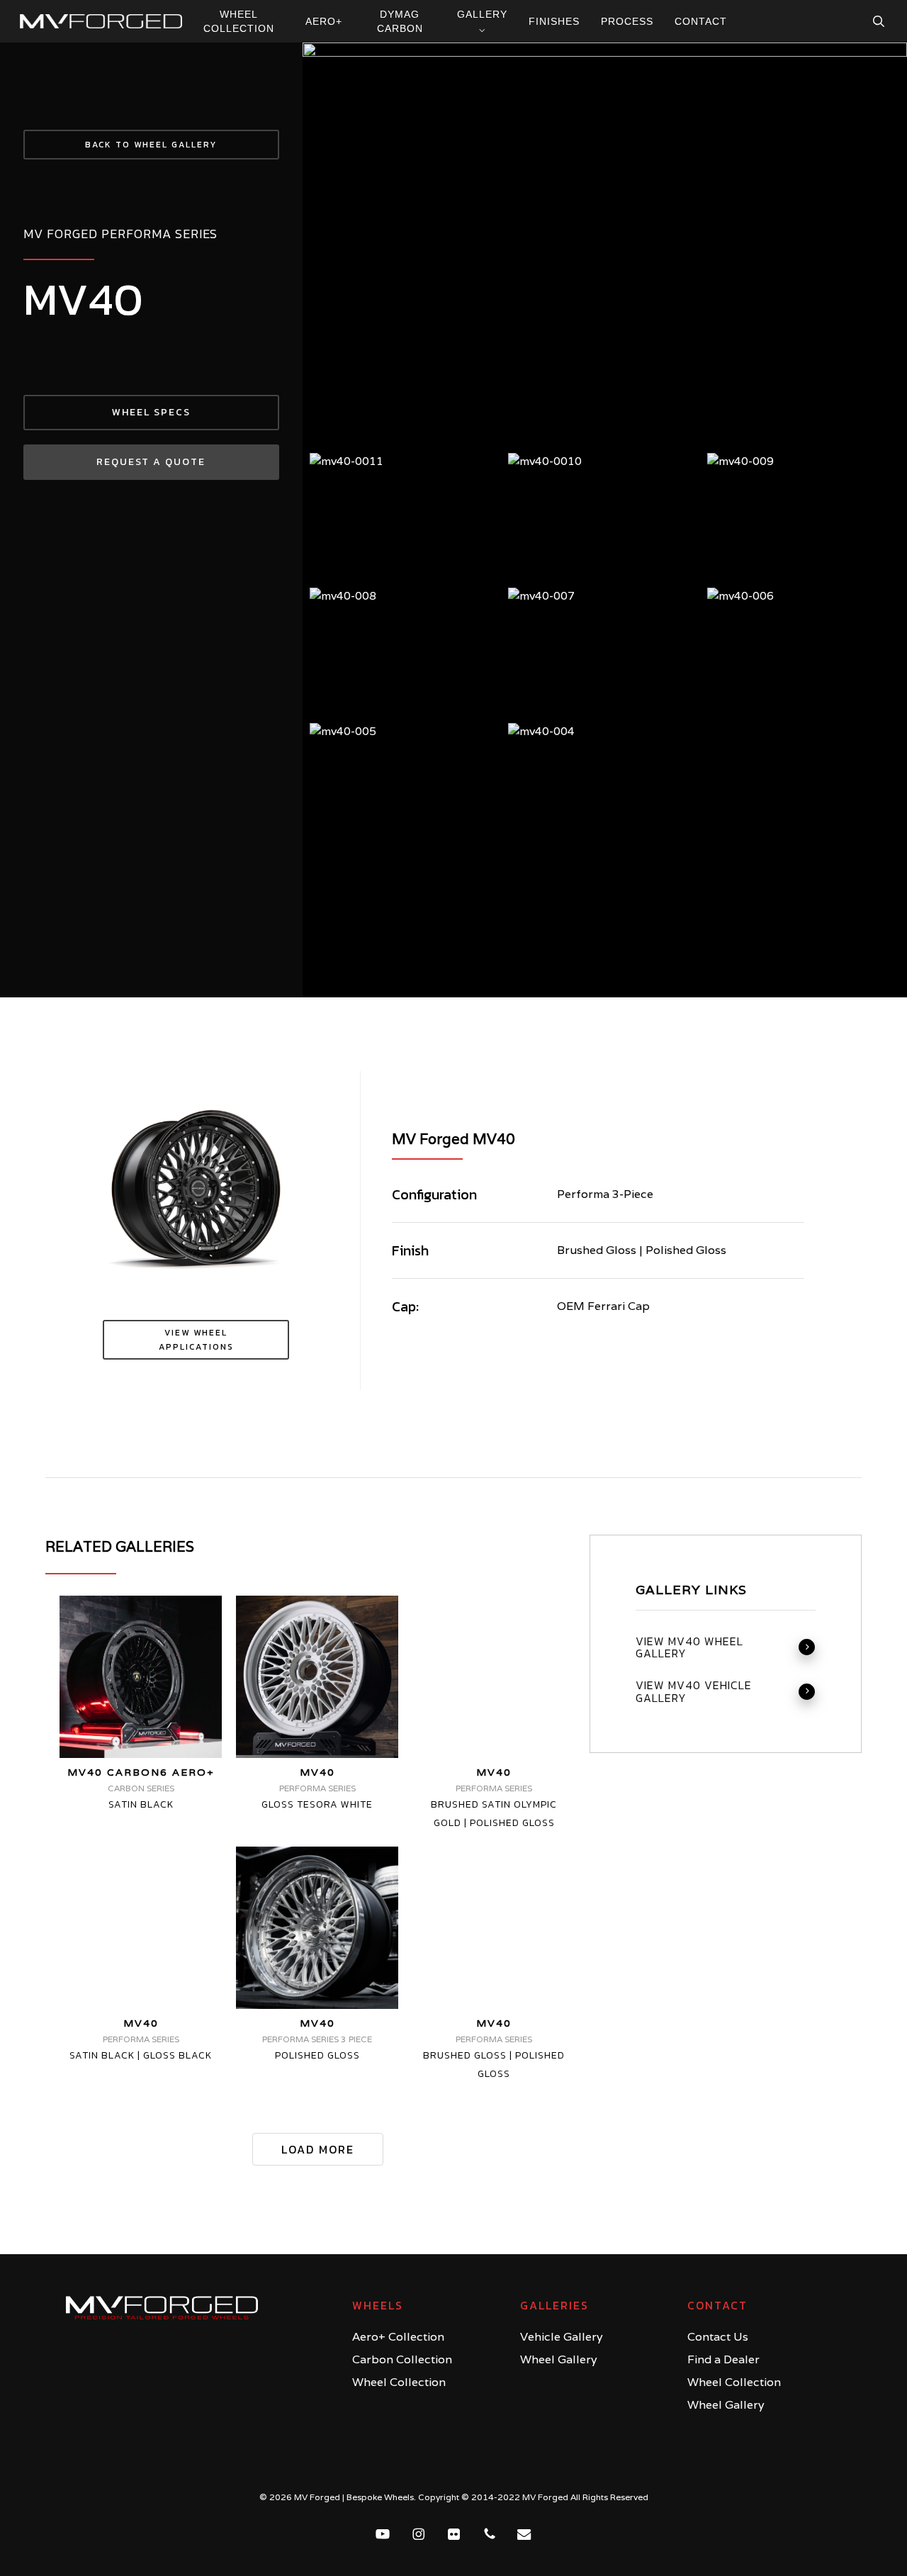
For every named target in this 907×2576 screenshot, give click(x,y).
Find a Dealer (723, 2359)
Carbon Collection (402, 2359)
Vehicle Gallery (562, 2337)
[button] (151, 145)
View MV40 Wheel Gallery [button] (689, 1648)
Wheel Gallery (559, 2359)
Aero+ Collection (398, 2337)
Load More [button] (318, 2149)
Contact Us (718, 2337)
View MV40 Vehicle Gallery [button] (694, 1692)
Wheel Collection (399, 2382)
